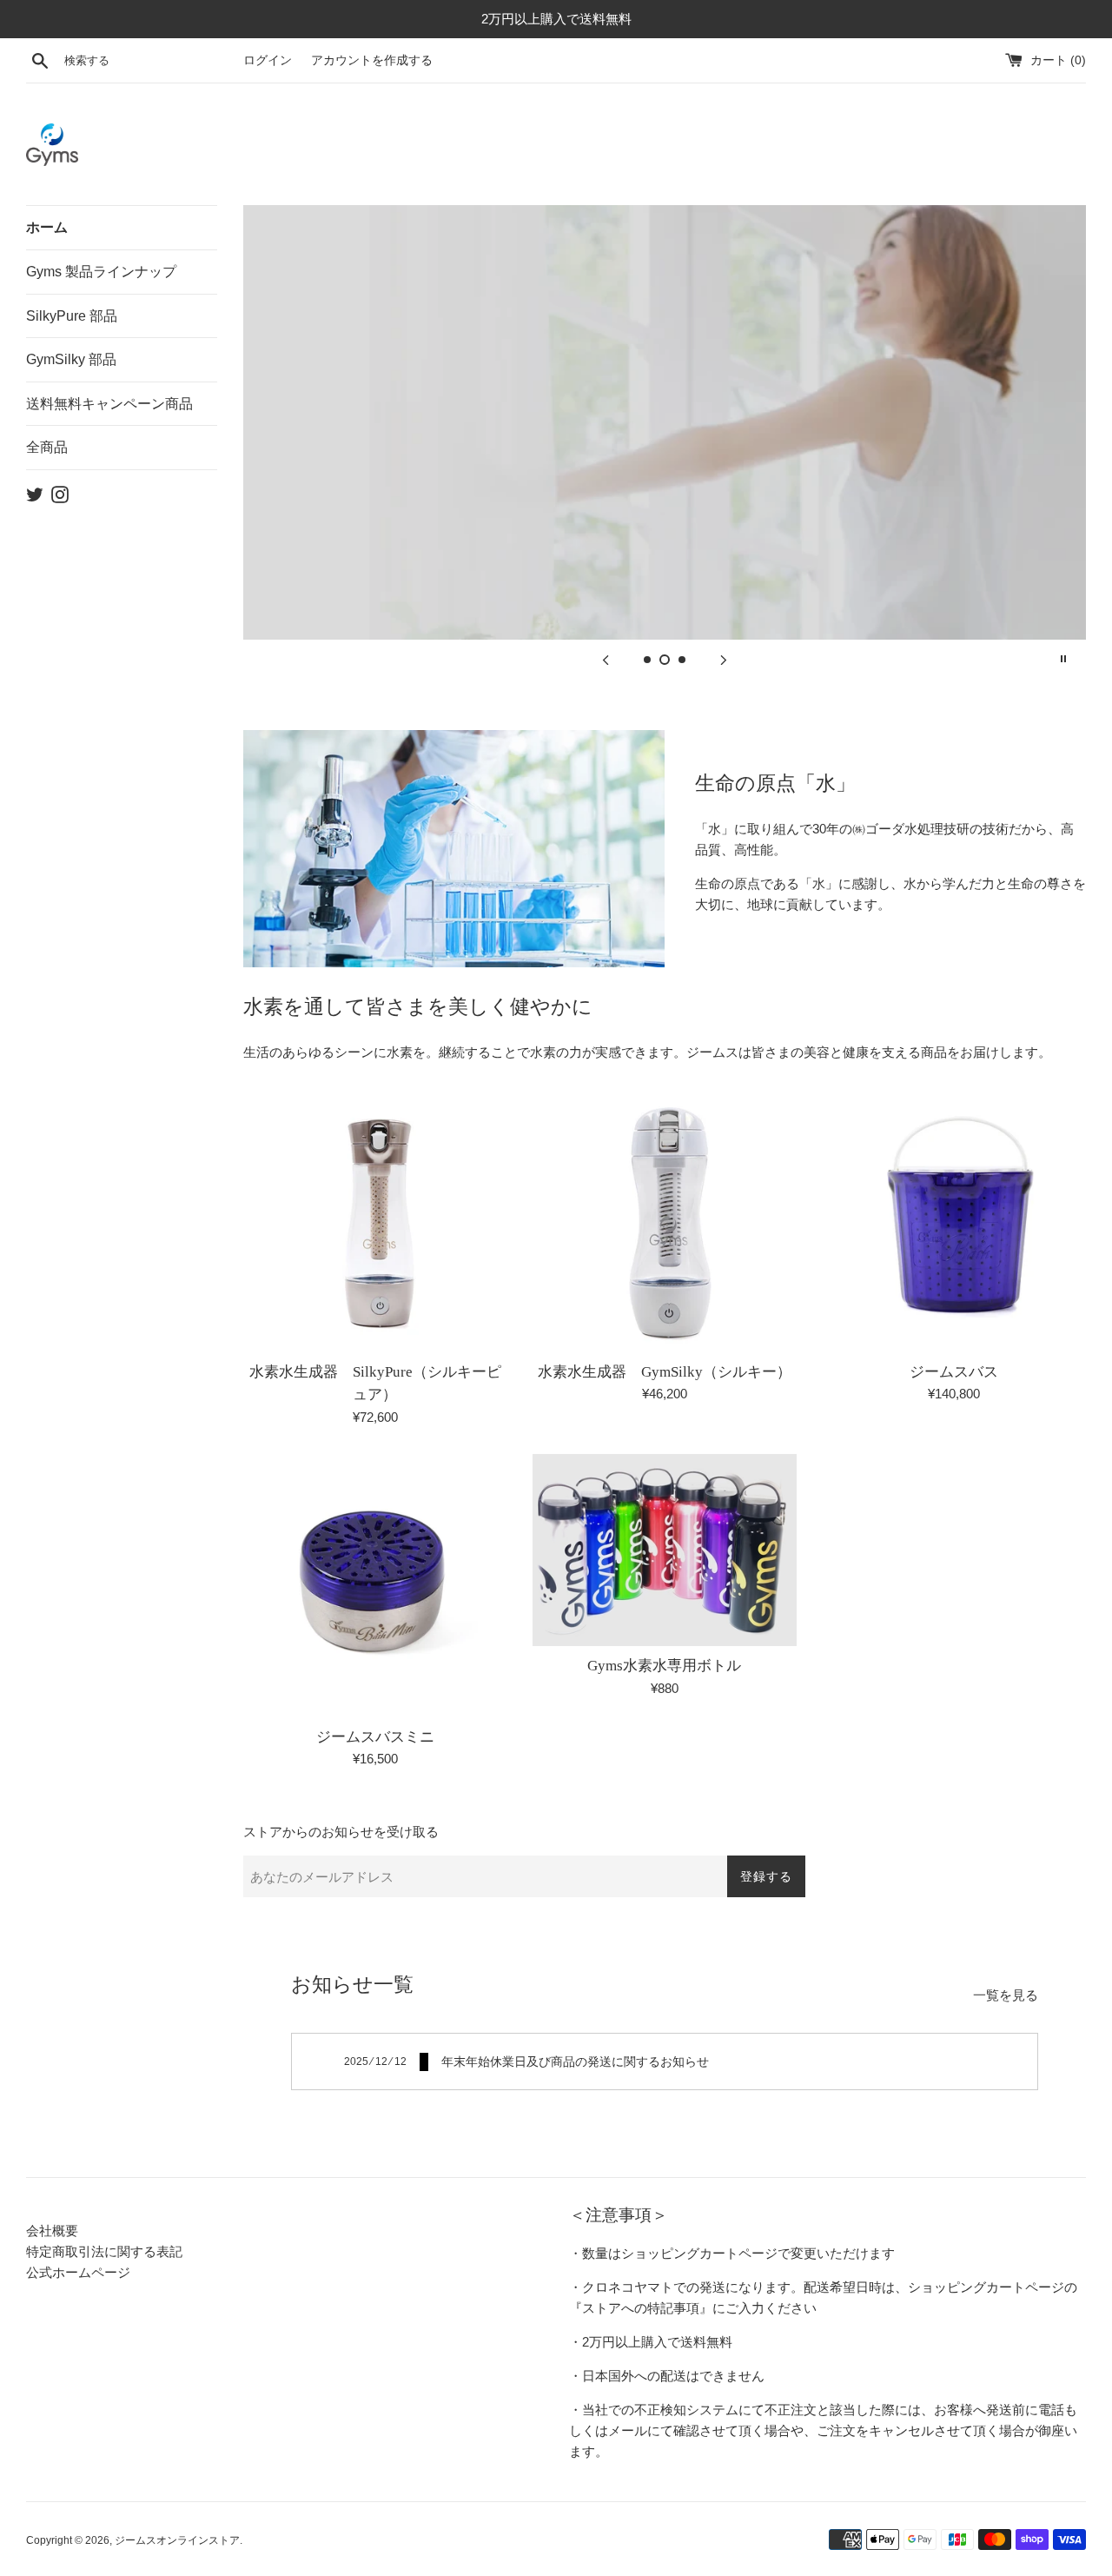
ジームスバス (954, 1372)
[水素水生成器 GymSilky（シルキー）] (664, 1221)
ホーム (47, 227)
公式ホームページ (78, 2272)
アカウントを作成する (372, 60)
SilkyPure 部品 (72, 316)
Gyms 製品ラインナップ (101, 272)
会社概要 (52, 2231)
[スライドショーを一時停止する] (1063, 659)
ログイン (268, 60)
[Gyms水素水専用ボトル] (664, 1550)
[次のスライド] (724, 659)
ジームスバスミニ (375, 1737)
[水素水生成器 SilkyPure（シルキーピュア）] (375, 1221)
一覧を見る (1006, 1995)
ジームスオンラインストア (177, 2540)
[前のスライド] (606, 659)
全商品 (47, 447)
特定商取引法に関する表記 (104, 2251)
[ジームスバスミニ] (375, 1586)
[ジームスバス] (954, 1221)
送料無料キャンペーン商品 (109, 404)
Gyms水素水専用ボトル (664, 1666)
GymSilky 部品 (71, 359)
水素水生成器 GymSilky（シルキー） (665, 1372)
